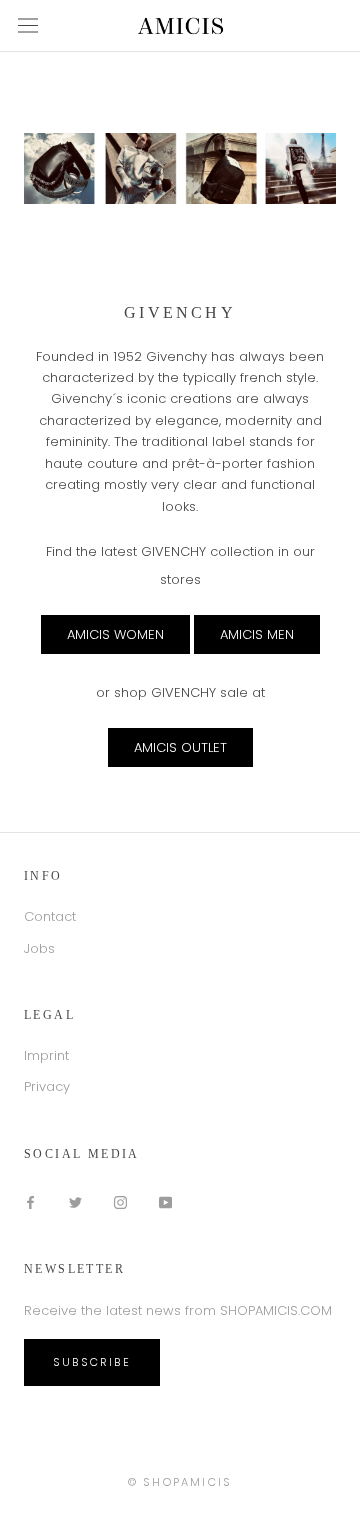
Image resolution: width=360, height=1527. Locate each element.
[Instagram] (120, 1201)
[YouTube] (165, 1201)
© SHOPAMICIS (180, 1482)
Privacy (47, 1086)
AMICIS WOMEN (115, 634)
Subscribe (92, 1362)
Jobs (39, 948)
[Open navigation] (28, 25)
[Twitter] (75, 1201)
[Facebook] (30, 1201)
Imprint (46, 1055)
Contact (50, 916)
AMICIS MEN (257, 634)
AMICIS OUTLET (180, 747)
